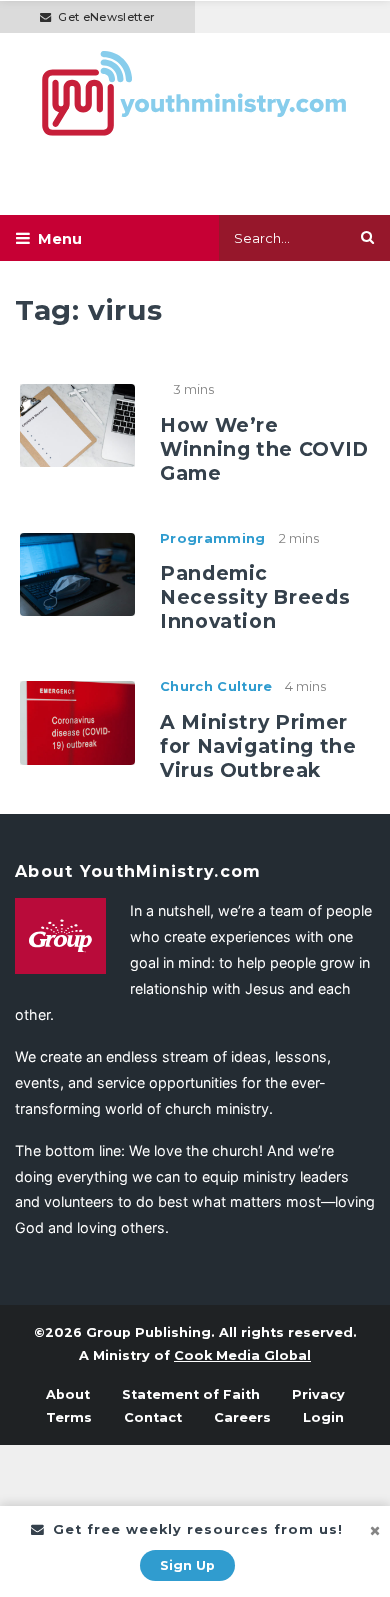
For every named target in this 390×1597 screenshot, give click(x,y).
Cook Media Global (242, 1355)
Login (323, 1417)
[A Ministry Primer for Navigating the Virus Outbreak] (77, 721)
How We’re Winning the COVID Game (264, 449)
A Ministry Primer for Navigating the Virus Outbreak (258, 746)
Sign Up (187, 1565)
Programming (213, 538)
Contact (153, 1417)
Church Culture (216, 686)
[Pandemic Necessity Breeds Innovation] (77, 573)
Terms (69, 1417)
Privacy (318, 1394)
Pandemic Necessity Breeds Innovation (255, 597)
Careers (242, 1417)
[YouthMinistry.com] (195, 93)
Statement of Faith (191, 1394)
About (68, 1394)
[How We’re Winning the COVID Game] (77, 424)
